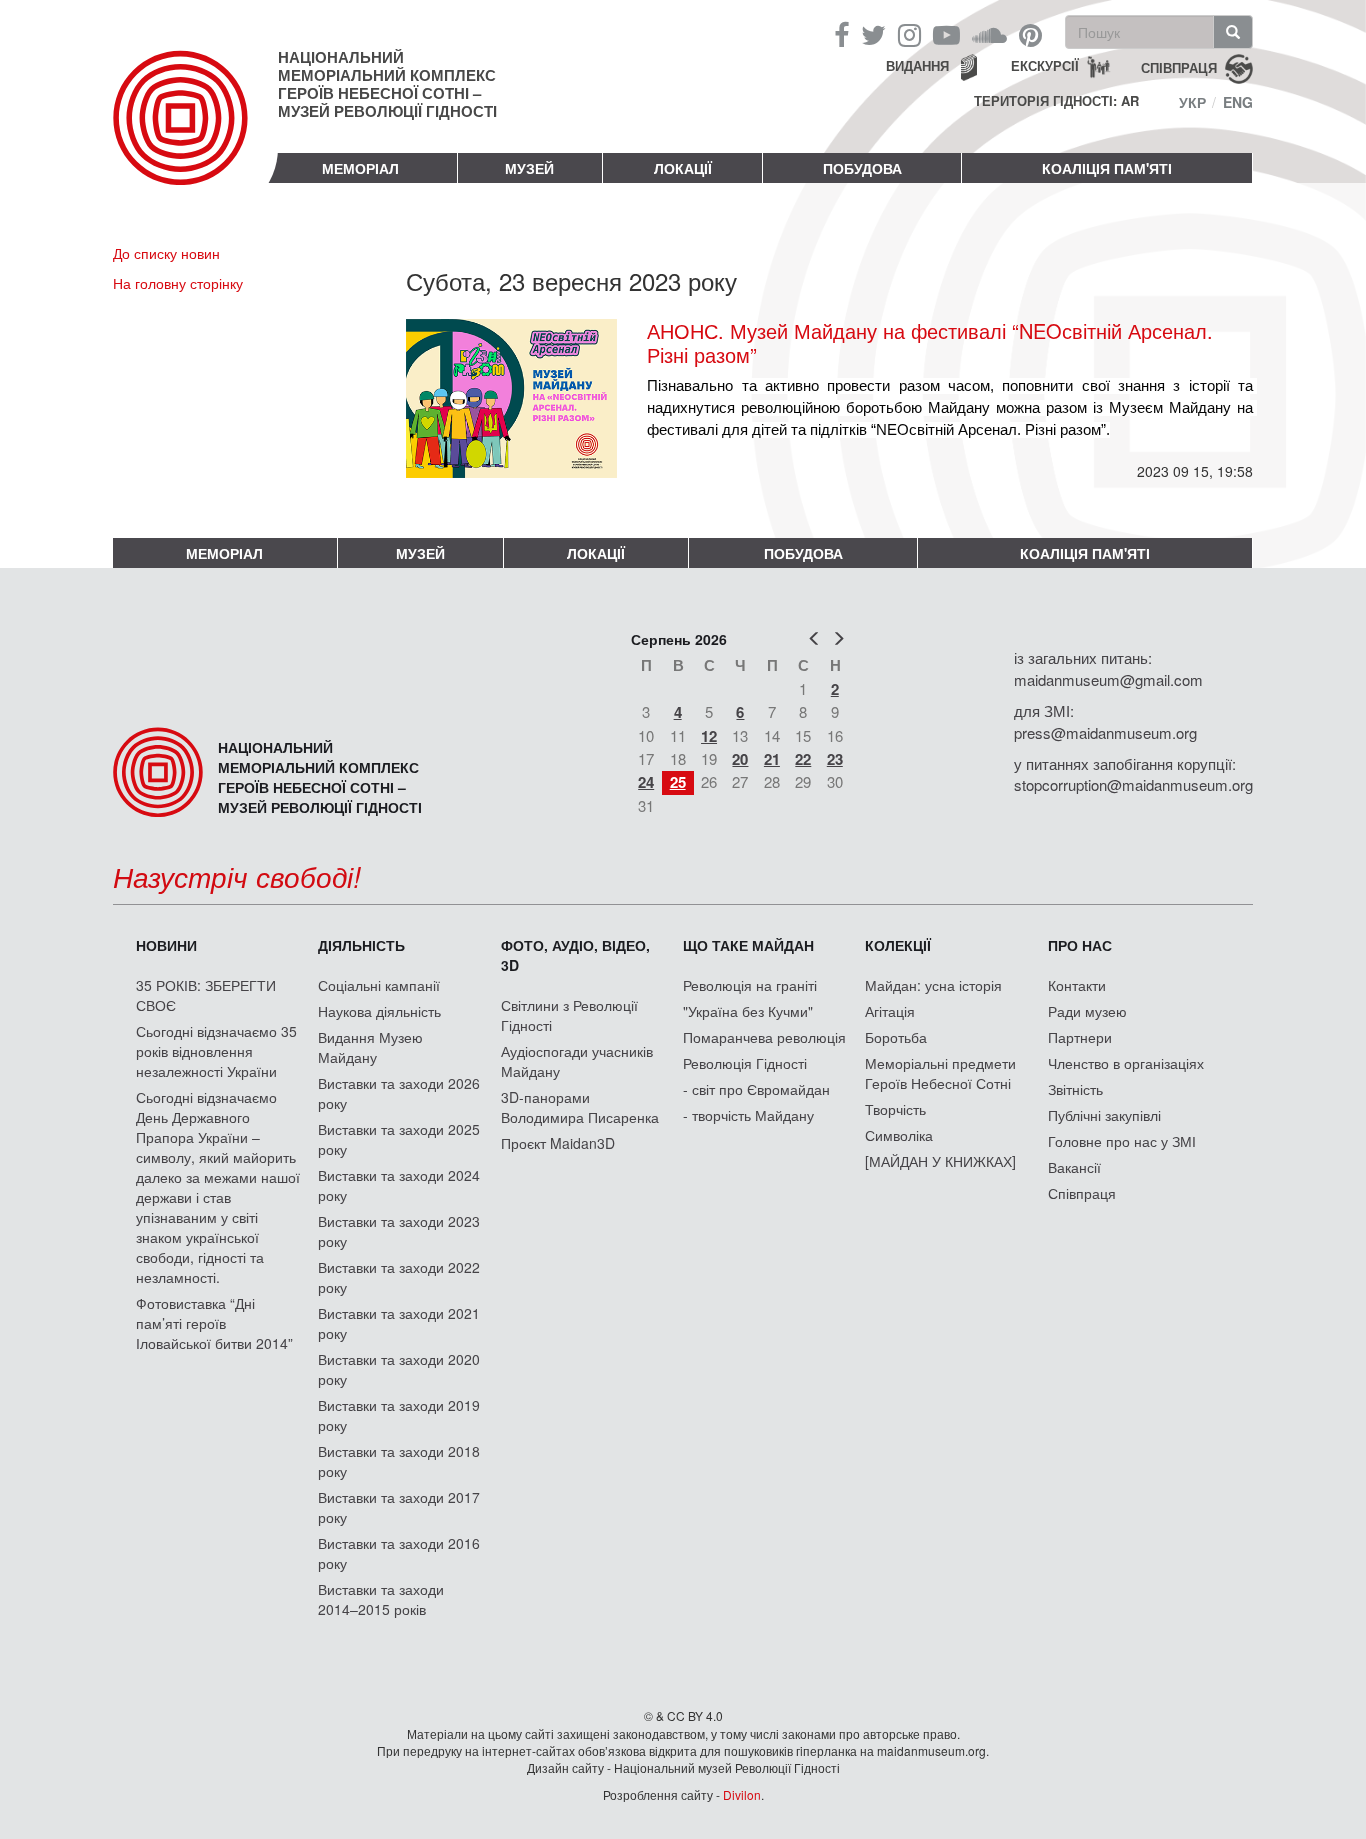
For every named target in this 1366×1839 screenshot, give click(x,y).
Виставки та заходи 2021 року (399, 1323)
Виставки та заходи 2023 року (399, 1231)
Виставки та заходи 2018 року (399, 1461)
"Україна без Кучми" (748, 1011)
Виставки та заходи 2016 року (399, 1553)
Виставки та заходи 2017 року (399, 1507)
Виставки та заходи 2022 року (399, 1277)
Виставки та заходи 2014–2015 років (381, 1599)
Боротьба (896, 1037)
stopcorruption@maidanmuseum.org (1133, 784)
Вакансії (1074, 1167)
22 (803, 759)
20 (740, 759)
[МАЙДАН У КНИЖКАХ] (940, 1161)
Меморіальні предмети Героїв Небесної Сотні (940, 1073)
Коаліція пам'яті (1107, 168)
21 (772, 759)
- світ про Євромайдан (756, 1089)
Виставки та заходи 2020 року (399, 1369)
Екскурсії (1045, 65)
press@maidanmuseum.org (1105, 732)
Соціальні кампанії (379, 985)
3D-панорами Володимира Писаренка (580, 1107)
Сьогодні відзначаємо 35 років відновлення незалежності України (216, 1051)
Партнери (1080, 1037)
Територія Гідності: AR (1056, 101)
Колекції (898, 945)
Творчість (895, 1109)
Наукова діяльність (379, 1011)
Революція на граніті (750, 985)
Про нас (1080, 945)
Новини (166, 945)
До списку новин (166, 253)
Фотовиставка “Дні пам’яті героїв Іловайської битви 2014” (214, 1323)
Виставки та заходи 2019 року (399, 1415)
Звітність (1075, 1089)
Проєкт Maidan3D (558, 1143)
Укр (1192, 102)
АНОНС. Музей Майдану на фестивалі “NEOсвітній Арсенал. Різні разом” (930, 343)
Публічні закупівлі (1104, 1115)
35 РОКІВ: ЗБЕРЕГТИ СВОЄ (206, 995)
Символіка (899, 1135)
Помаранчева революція (764, 1037)
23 (835, 759)
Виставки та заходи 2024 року (399, 1185)
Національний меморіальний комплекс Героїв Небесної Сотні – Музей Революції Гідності (387, 84)
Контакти (1077, 985)
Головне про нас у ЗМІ (1122, 1141)
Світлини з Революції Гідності (569, 1015)
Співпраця (1082, 1193)
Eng (1238, 102)
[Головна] (195, 134)
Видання (917, 65)
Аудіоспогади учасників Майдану (577, 1061)
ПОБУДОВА (862, 168)
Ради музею (1087, 1011)
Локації (683, 168)
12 (709, 736)
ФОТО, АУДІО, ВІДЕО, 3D (575, 955)
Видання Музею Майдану (370, 1047)
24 (646, 782)
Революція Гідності (745, 1063)
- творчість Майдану (748, 1115)
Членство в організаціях (1126, 1063)
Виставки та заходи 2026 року (399, 1093)
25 (678, 782)
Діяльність (361, 945)
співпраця (1179, 66)
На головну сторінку (178, 283)
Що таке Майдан (748, 945)
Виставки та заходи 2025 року (399, 1139)
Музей (529, 168)
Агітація (890, 1011)
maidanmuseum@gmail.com (1108, 679)
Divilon (742, 1794)
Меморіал (360, 168)
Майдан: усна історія (933, 985)
